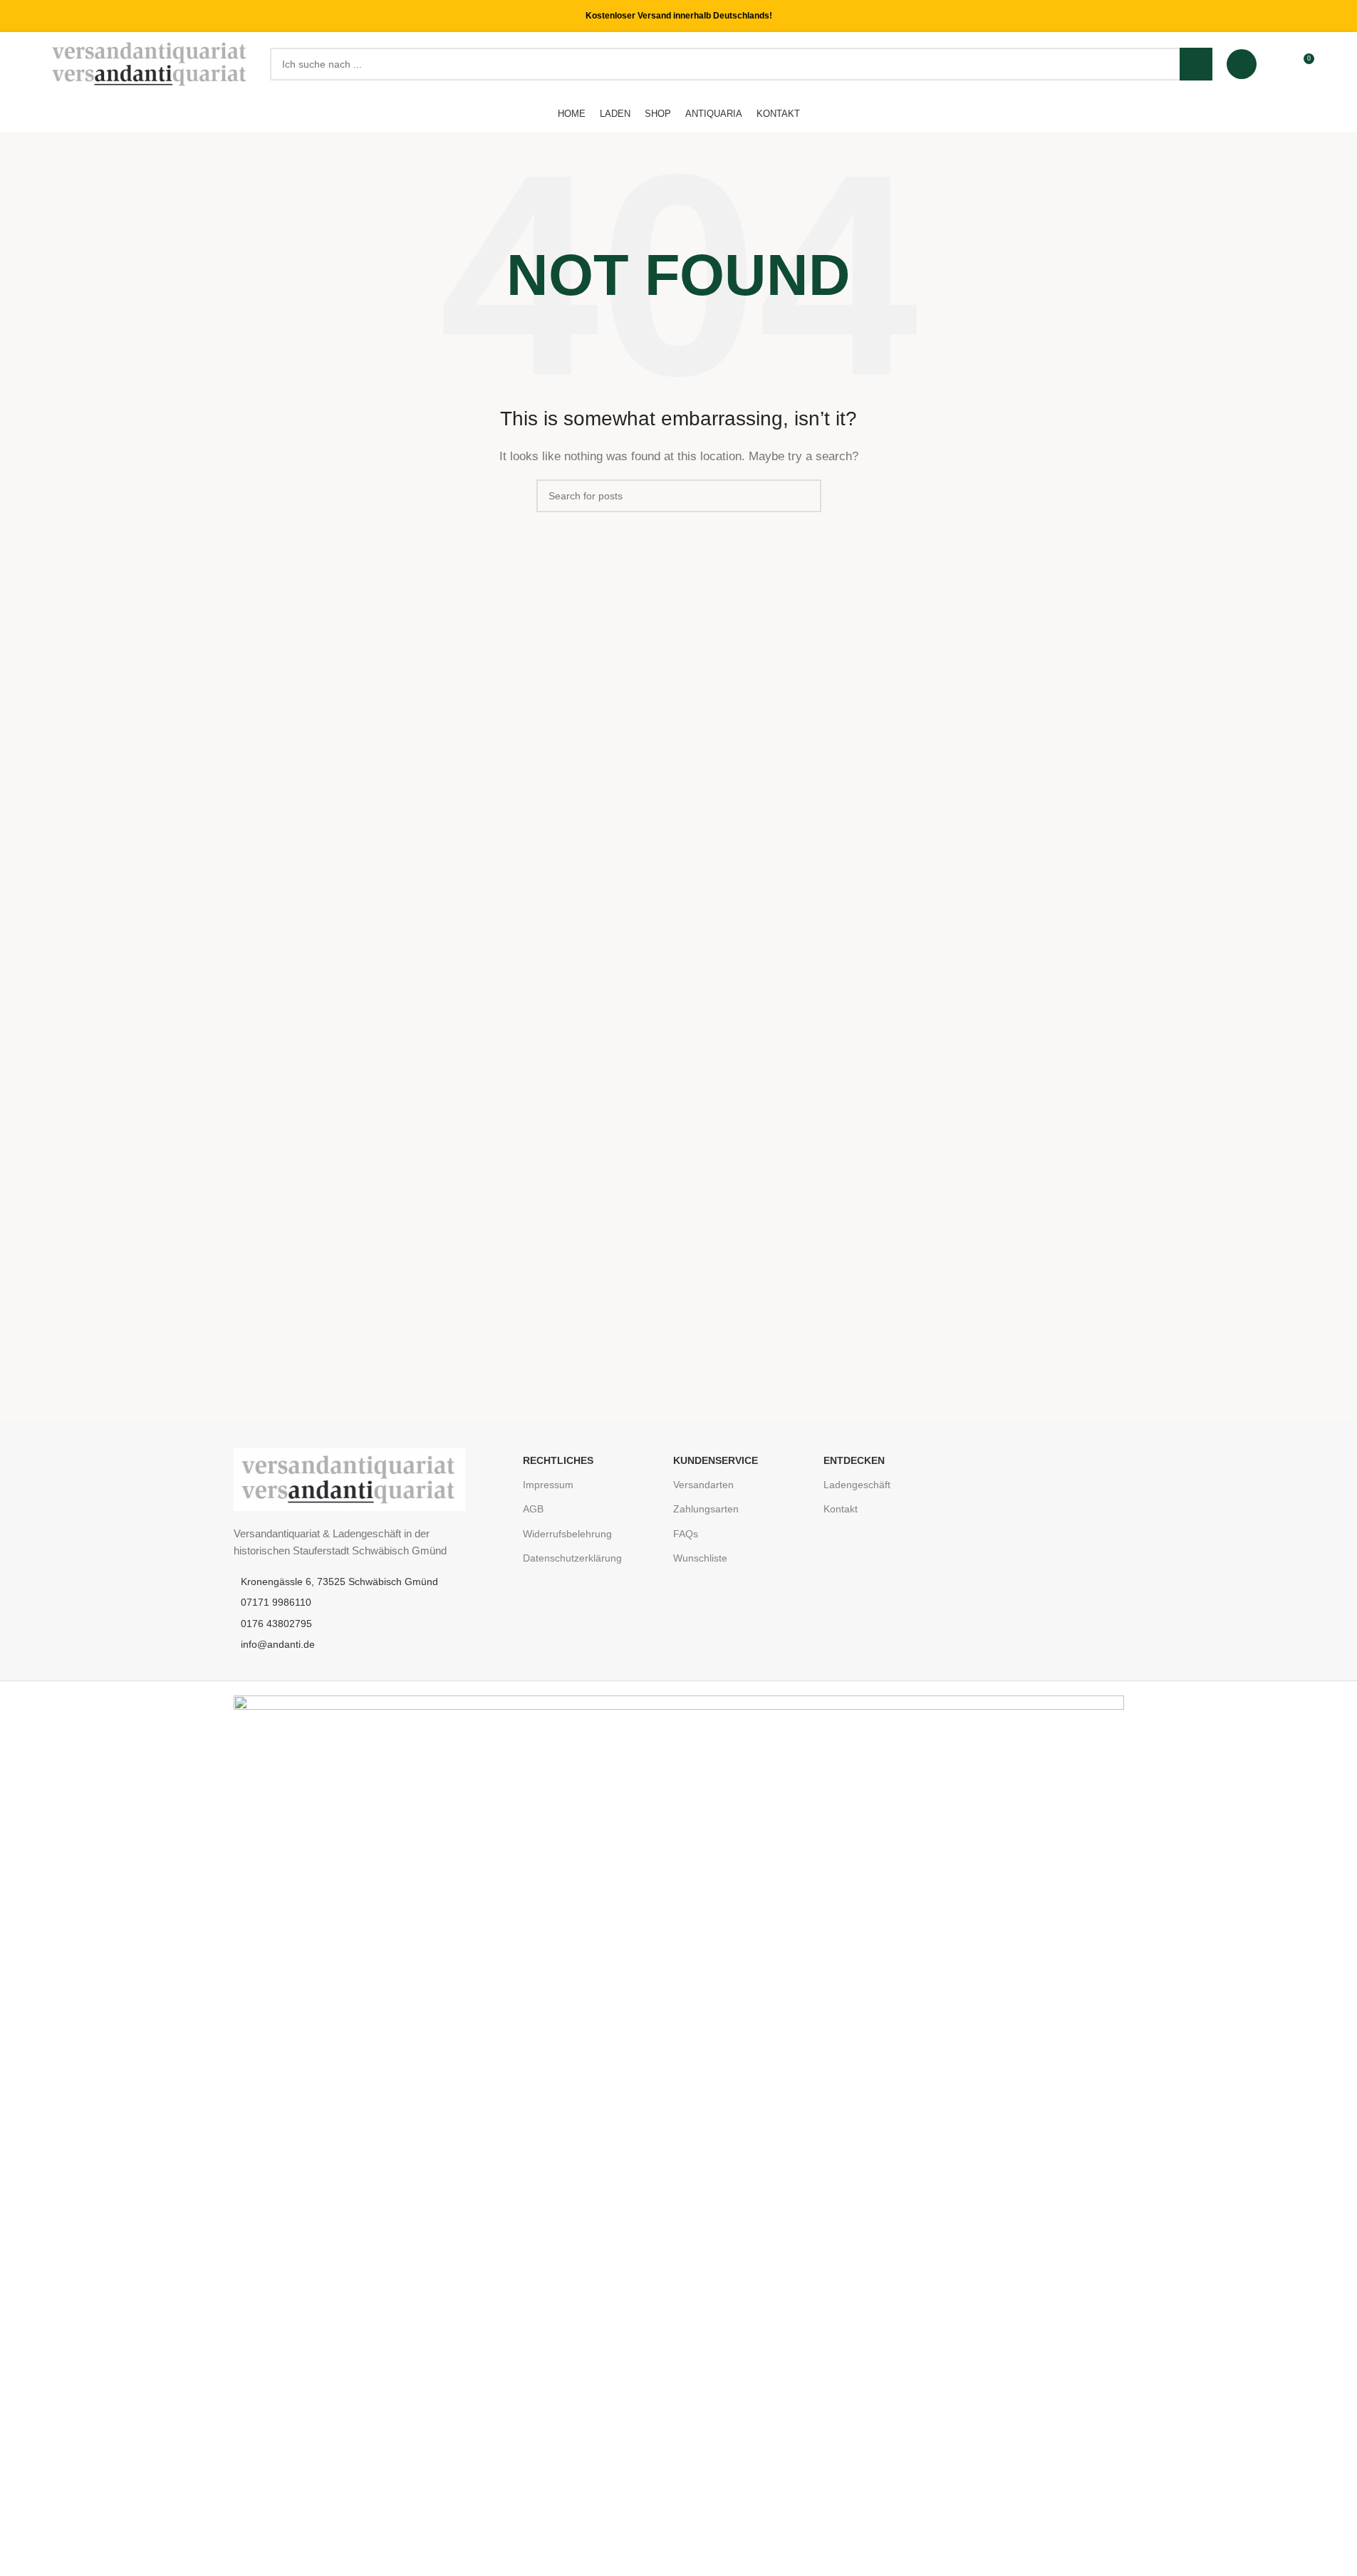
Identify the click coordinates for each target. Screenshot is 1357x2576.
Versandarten (703, 1485)
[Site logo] (151, 63)
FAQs (686, 1534)
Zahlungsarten (706, 1509)
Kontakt (841, 1509)
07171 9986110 (276, 1602)
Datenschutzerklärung (572, 1558)
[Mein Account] (1242, 64)
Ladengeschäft (857, 1485)
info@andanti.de (278, 1644)
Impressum (548, 1485)
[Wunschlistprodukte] (1277, 64)
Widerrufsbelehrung (567, 1534)
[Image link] (349, 1479)
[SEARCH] (1196, 64)
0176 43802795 (276, 1624)
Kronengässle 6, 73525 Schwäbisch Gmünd (339, 1582)
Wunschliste (700, 1558)
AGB (533, 1509)
